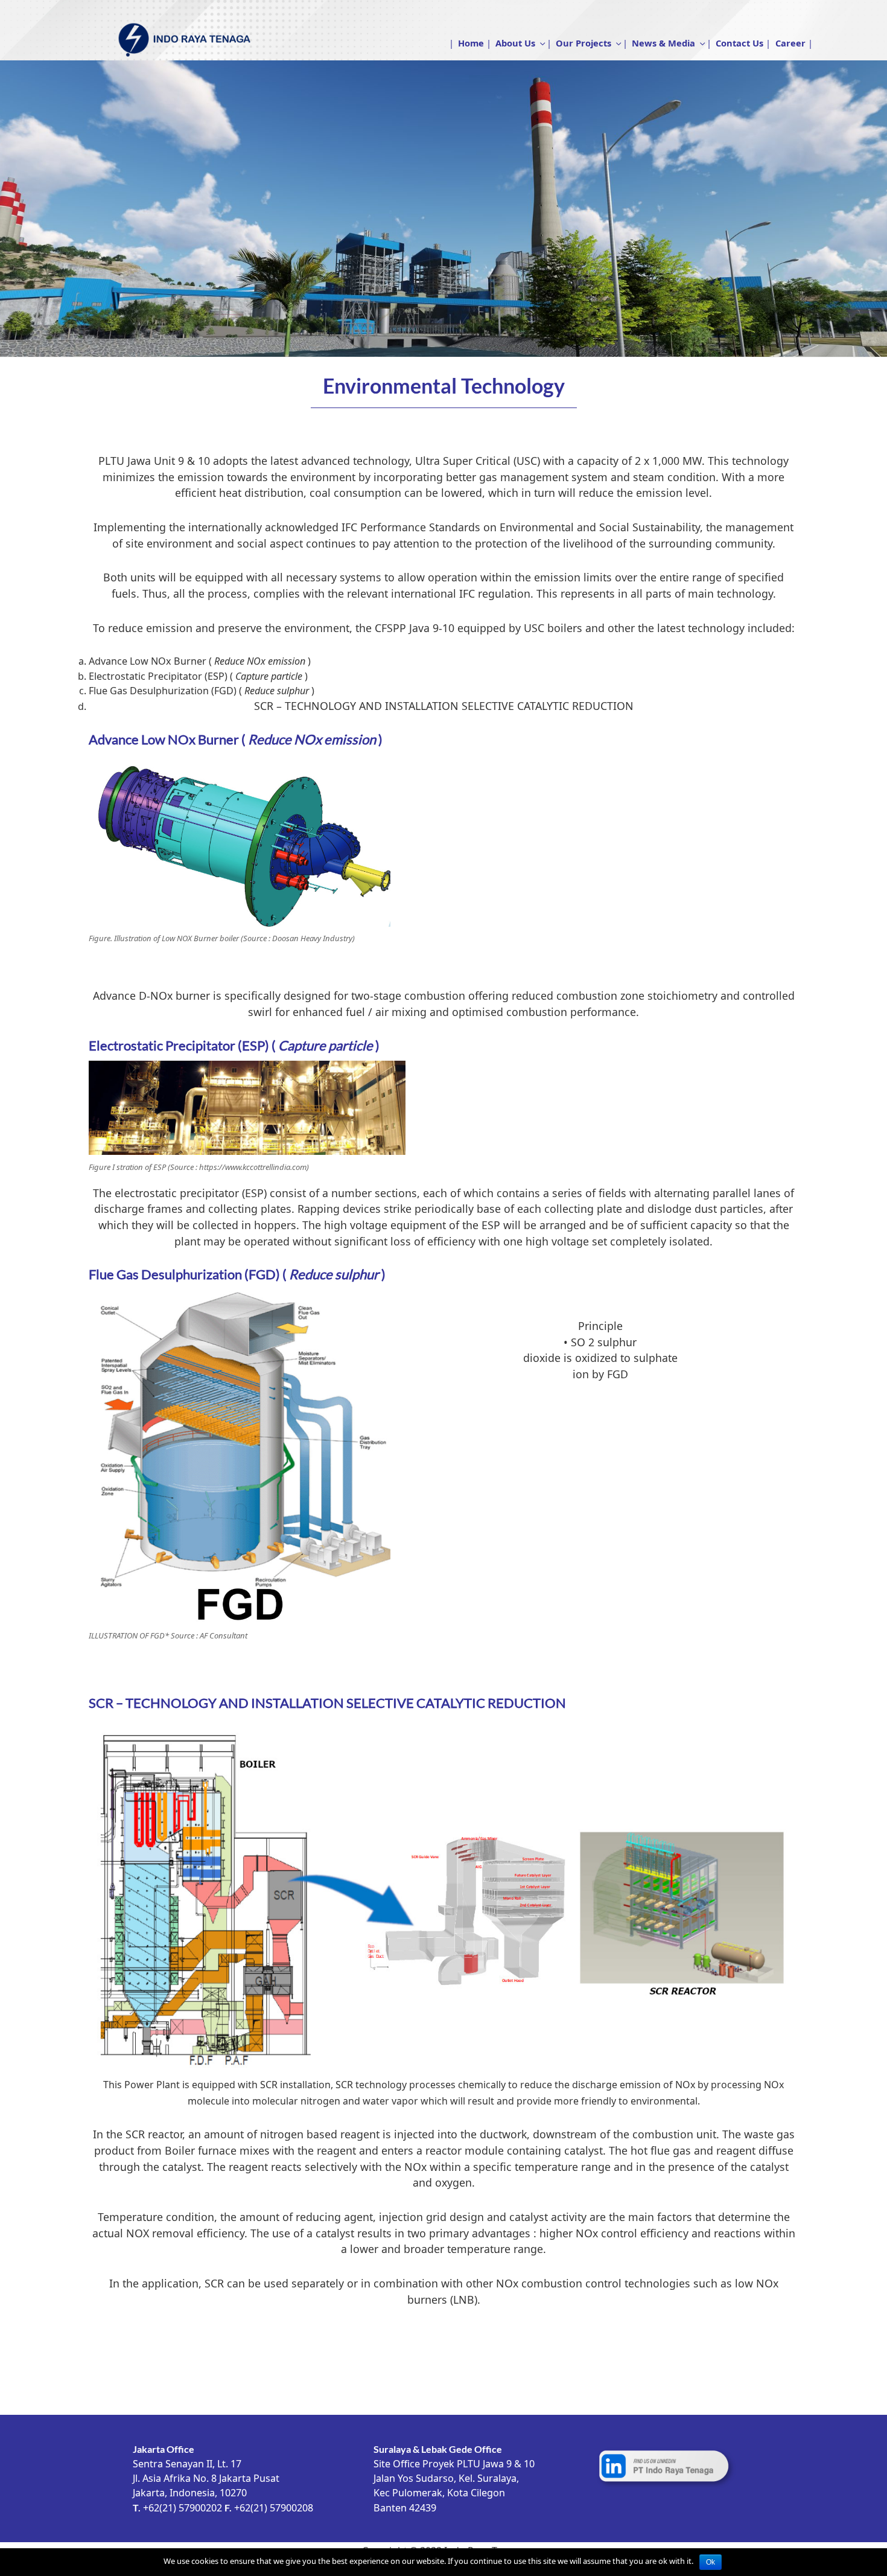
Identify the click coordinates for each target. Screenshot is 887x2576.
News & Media (663, 43)
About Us (515, 43)
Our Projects (583, 43)
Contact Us (739, 43)
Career (790, 43)
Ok (711, 2562)
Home (471, 43)
